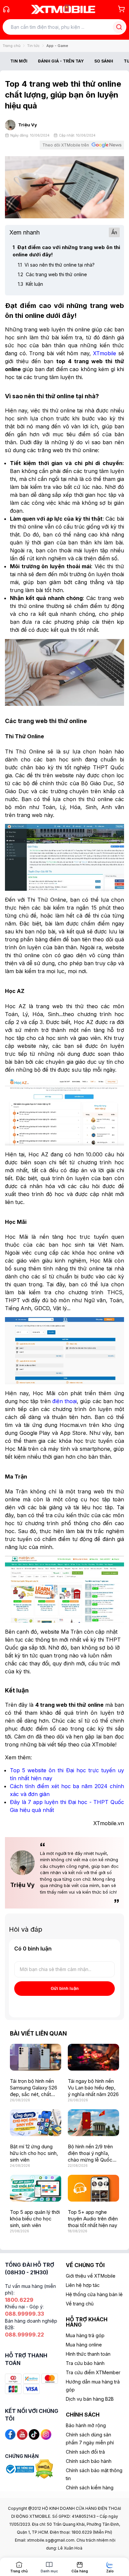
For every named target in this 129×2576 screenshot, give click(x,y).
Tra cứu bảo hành (85, 2363)
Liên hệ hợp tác (83, 2285)
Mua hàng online (84, 2345)
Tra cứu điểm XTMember (93, 2372)
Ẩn (114, 232)
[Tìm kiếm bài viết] (119, 27)
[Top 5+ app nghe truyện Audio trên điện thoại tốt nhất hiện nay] (93, 2188)
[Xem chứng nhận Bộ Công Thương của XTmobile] (20, 2469)
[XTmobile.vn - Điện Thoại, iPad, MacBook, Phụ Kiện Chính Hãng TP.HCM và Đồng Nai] (63, 9)
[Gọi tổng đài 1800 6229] (6, 9)
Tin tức (33, 46)
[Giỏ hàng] (121, 9)
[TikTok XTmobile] (34, 2434)
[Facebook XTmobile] (10, 2434)
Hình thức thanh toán (88, 2354)
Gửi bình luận (65, 1988)
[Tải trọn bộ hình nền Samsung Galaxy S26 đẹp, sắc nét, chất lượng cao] (36, 2057)
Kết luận (30, 284)
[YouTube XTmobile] (22, 2434)
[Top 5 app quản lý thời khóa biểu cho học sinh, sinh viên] (36, 2188)
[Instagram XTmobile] (46, 2434)
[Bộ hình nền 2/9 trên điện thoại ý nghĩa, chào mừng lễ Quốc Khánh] (93, 2123)
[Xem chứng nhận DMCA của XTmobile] (45, 2469)
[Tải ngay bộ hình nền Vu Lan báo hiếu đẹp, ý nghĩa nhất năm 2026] (93, 2057)
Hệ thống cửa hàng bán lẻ (94, 2294)
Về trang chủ (80, 2304)
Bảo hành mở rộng (86, 2425)
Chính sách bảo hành (89, 2461)
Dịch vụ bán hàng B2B (90, 2399)
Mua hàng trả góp (85, 2335)
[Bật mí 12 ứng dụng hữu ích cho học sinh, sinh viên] (36, 2123)
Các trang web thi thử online (52, 274)
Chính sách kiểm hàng (90, 2488)
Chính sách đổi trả (85, 2452)
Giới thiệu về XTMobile (91, 2276)
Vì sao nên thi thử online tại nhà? (56, 265)
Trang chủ (12, 46)
